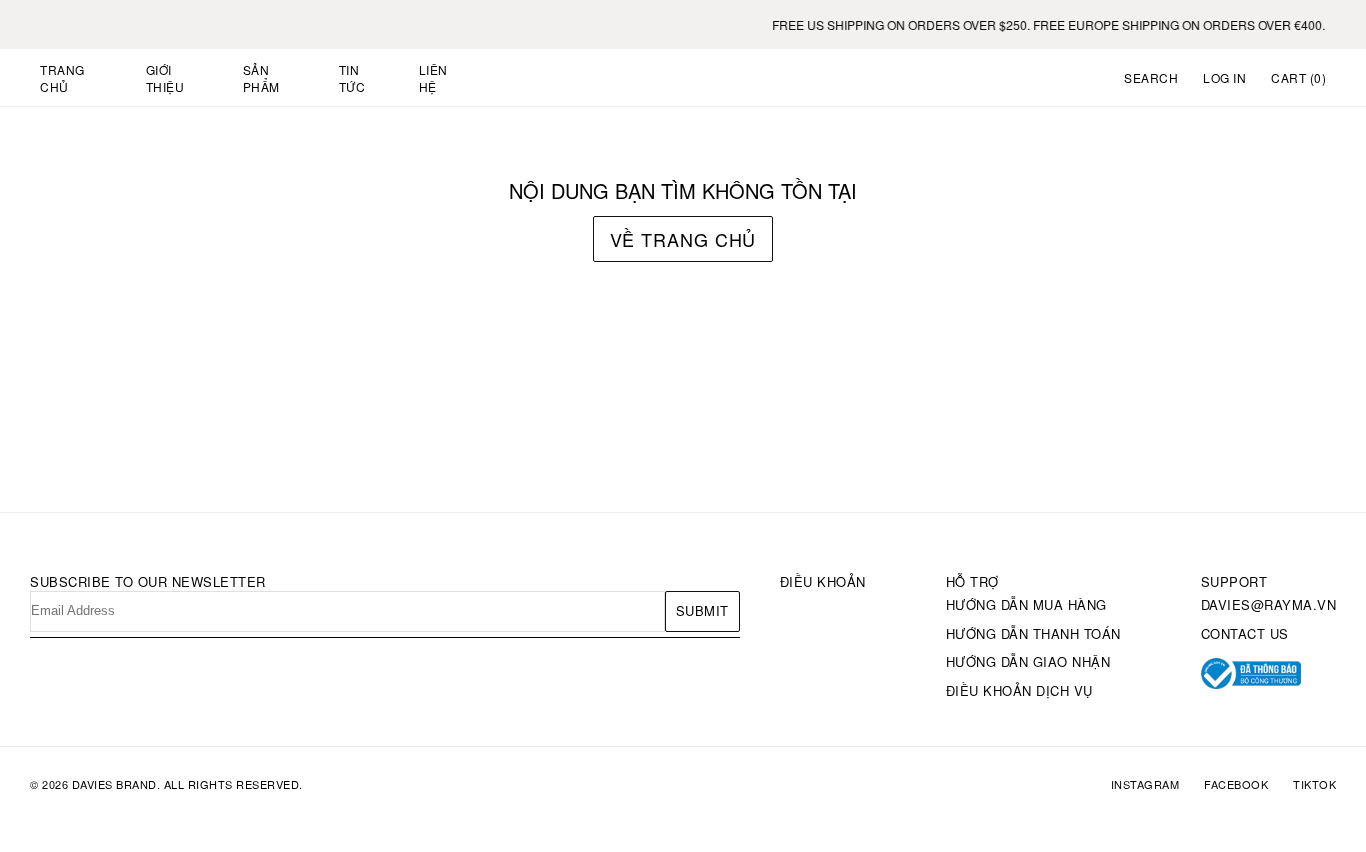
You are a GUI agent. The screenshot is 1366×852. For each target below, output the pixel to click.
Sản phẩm (261, 78)
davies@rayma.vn (1269, 604)
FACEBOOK (1236, 784)
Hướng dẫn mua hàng (1026, 604)
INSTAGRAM (1145, 784)
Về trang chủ (683, 239)
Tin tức (352, 78)
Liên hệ (433, 78)
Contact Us (1245, 633)
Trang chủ (62, 78)
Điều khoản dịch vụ (1019, 690)
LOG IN (1224, 77)
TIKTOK (1314, 784)
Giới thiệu (165, 78)
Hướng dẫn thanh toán (1033, 633)
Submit (702, 610)
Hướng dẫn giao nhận (1028, 661)
